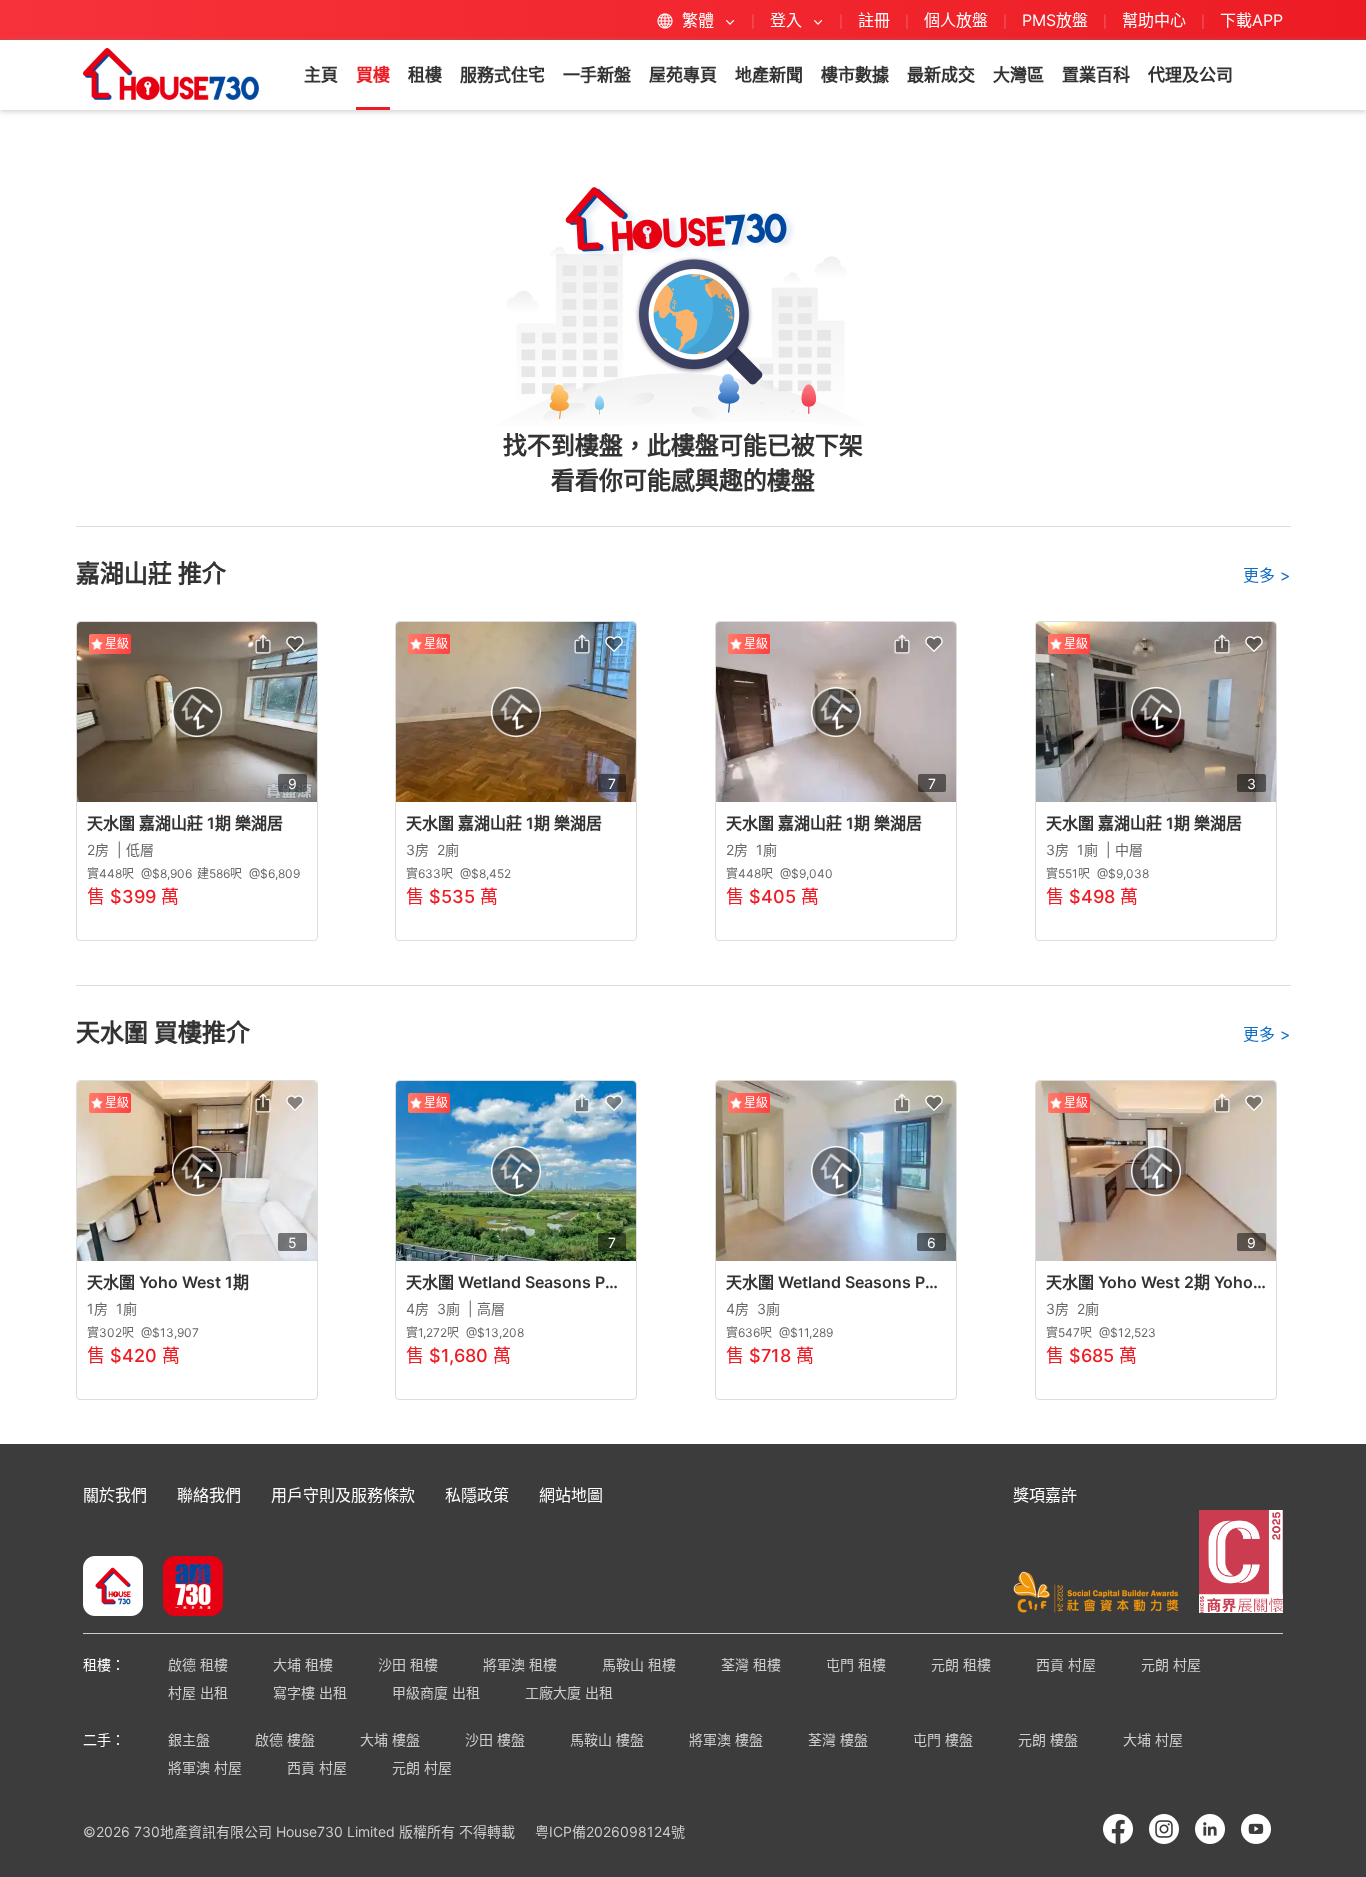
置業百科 (1096, 75)
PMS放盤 (1055, 20)
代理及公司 (1190, 75)
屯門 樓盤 (943, 1739)
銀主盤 (189, 1739)
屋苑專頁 (683, 75)
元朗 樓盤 (1048, 1739)
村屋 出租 (198, 1692)
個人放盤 (956, 20)
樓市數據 (855, 75)
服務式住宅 (502, 75)
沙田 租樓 (408, 1664)
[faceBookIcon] (1118, 1829)
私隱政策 (477, 1495)
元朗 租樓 (961, 1664)
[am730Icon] (185, 1588)
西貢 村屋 (1066, 1664)
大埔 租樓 (303, 1664)
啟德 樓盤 (285, 1739)
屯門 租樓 (856, 1664)
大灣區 (1018, 75)
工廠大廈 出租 (569, 1692)
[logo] (171, 74)
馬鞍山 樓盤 (607, 1739)
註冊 (874, 20)
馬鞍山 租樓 (639, 1664)
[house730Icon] (113, 1588)
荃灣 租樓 (751, 1664)
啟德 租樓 (198, 1664)
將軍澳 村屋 (205, 1767)
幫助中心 (1156, 20)
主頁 (321, 75)
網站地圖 (571, 1495)
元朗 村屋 (1171, 1664)
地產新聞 (769, 75)
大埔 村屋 (1153, 1739)
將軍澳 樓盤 (726, 1739)
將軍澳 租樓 (520, 1664)
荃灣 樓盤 (838, 1739)
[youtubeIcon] (1256, 1829)
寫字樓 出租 (310, 1692)
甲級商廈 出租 (436, 1692)
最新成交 (941, 75)
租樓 (425, 75)
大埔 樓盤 (390, 1739)
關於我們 (115, 1495)
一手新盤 (597, 75)
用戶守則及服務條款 (343, 1495)
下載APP (1251, 20)
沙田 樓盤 (495, 1739)
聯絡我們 (209, 1495)
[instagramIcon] (1164, 1829)
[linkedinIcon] (1210, 1829)
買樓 (373, 75)
